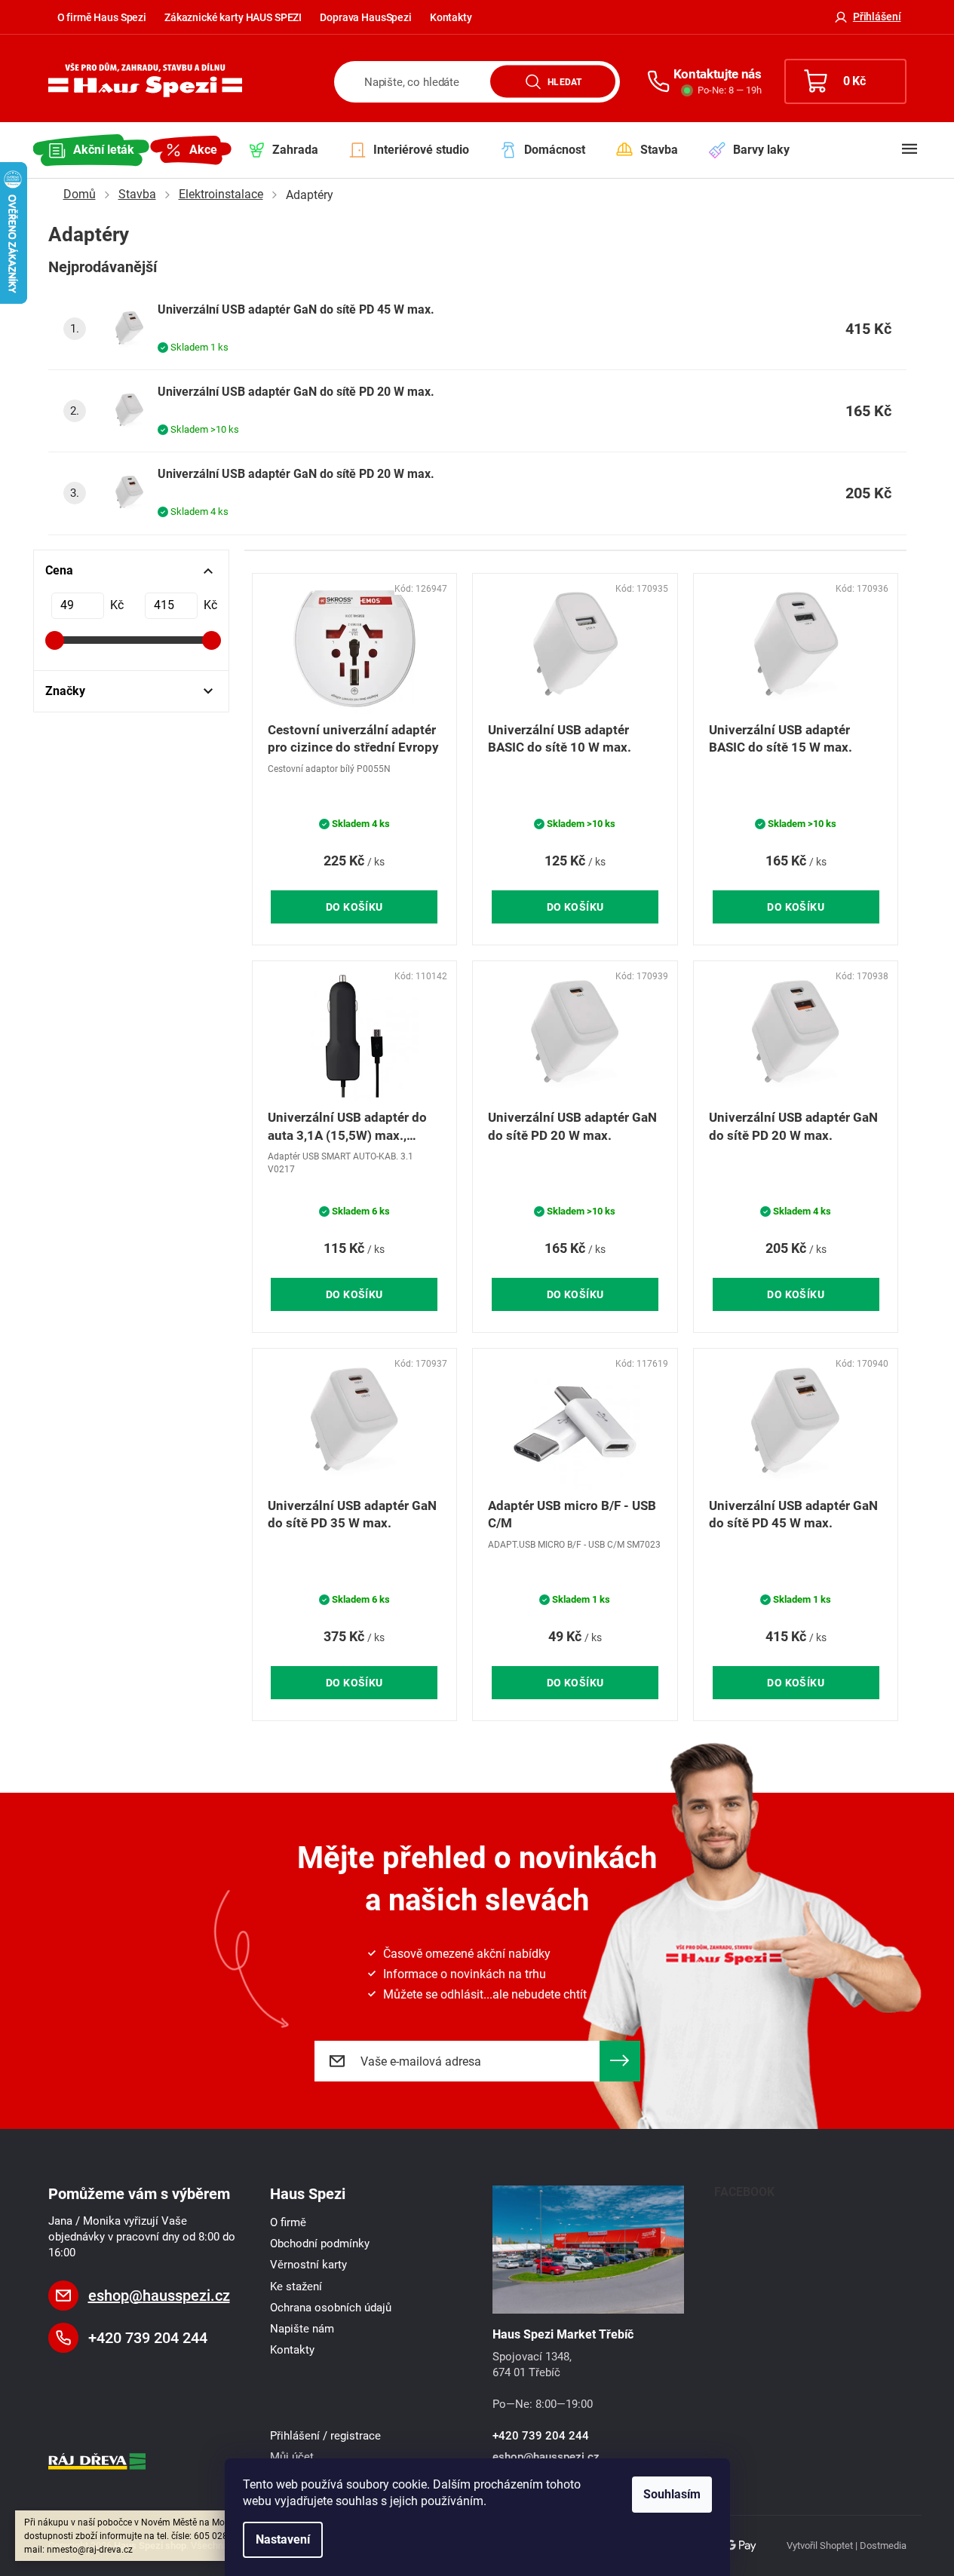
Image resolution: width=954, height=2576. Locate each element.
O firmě (288, 2222)
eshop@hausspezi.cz (159, 2296)
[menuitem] (91, 150)
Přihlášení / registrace (325, 2436)
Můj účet (292, 2457)
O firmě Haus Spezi (102, 17)
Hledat (564, 81)
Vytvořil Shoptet (820, 2545)
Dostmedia (883, 2545)
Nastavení (283, 2539)
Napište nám (302, 2329)
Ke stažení (296, 2287)
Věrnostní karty (308, 2265)
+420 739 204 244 (148, 2338)
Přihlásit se (620, 2061)
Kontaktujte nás (718, 74)
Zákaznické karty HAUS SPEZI (233, 17)
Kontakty (451, 17)
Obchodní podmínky (320, 2244)
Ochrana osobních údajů (331, 2308)
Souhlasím (672, 2494)
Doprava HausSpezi (366, 17)
